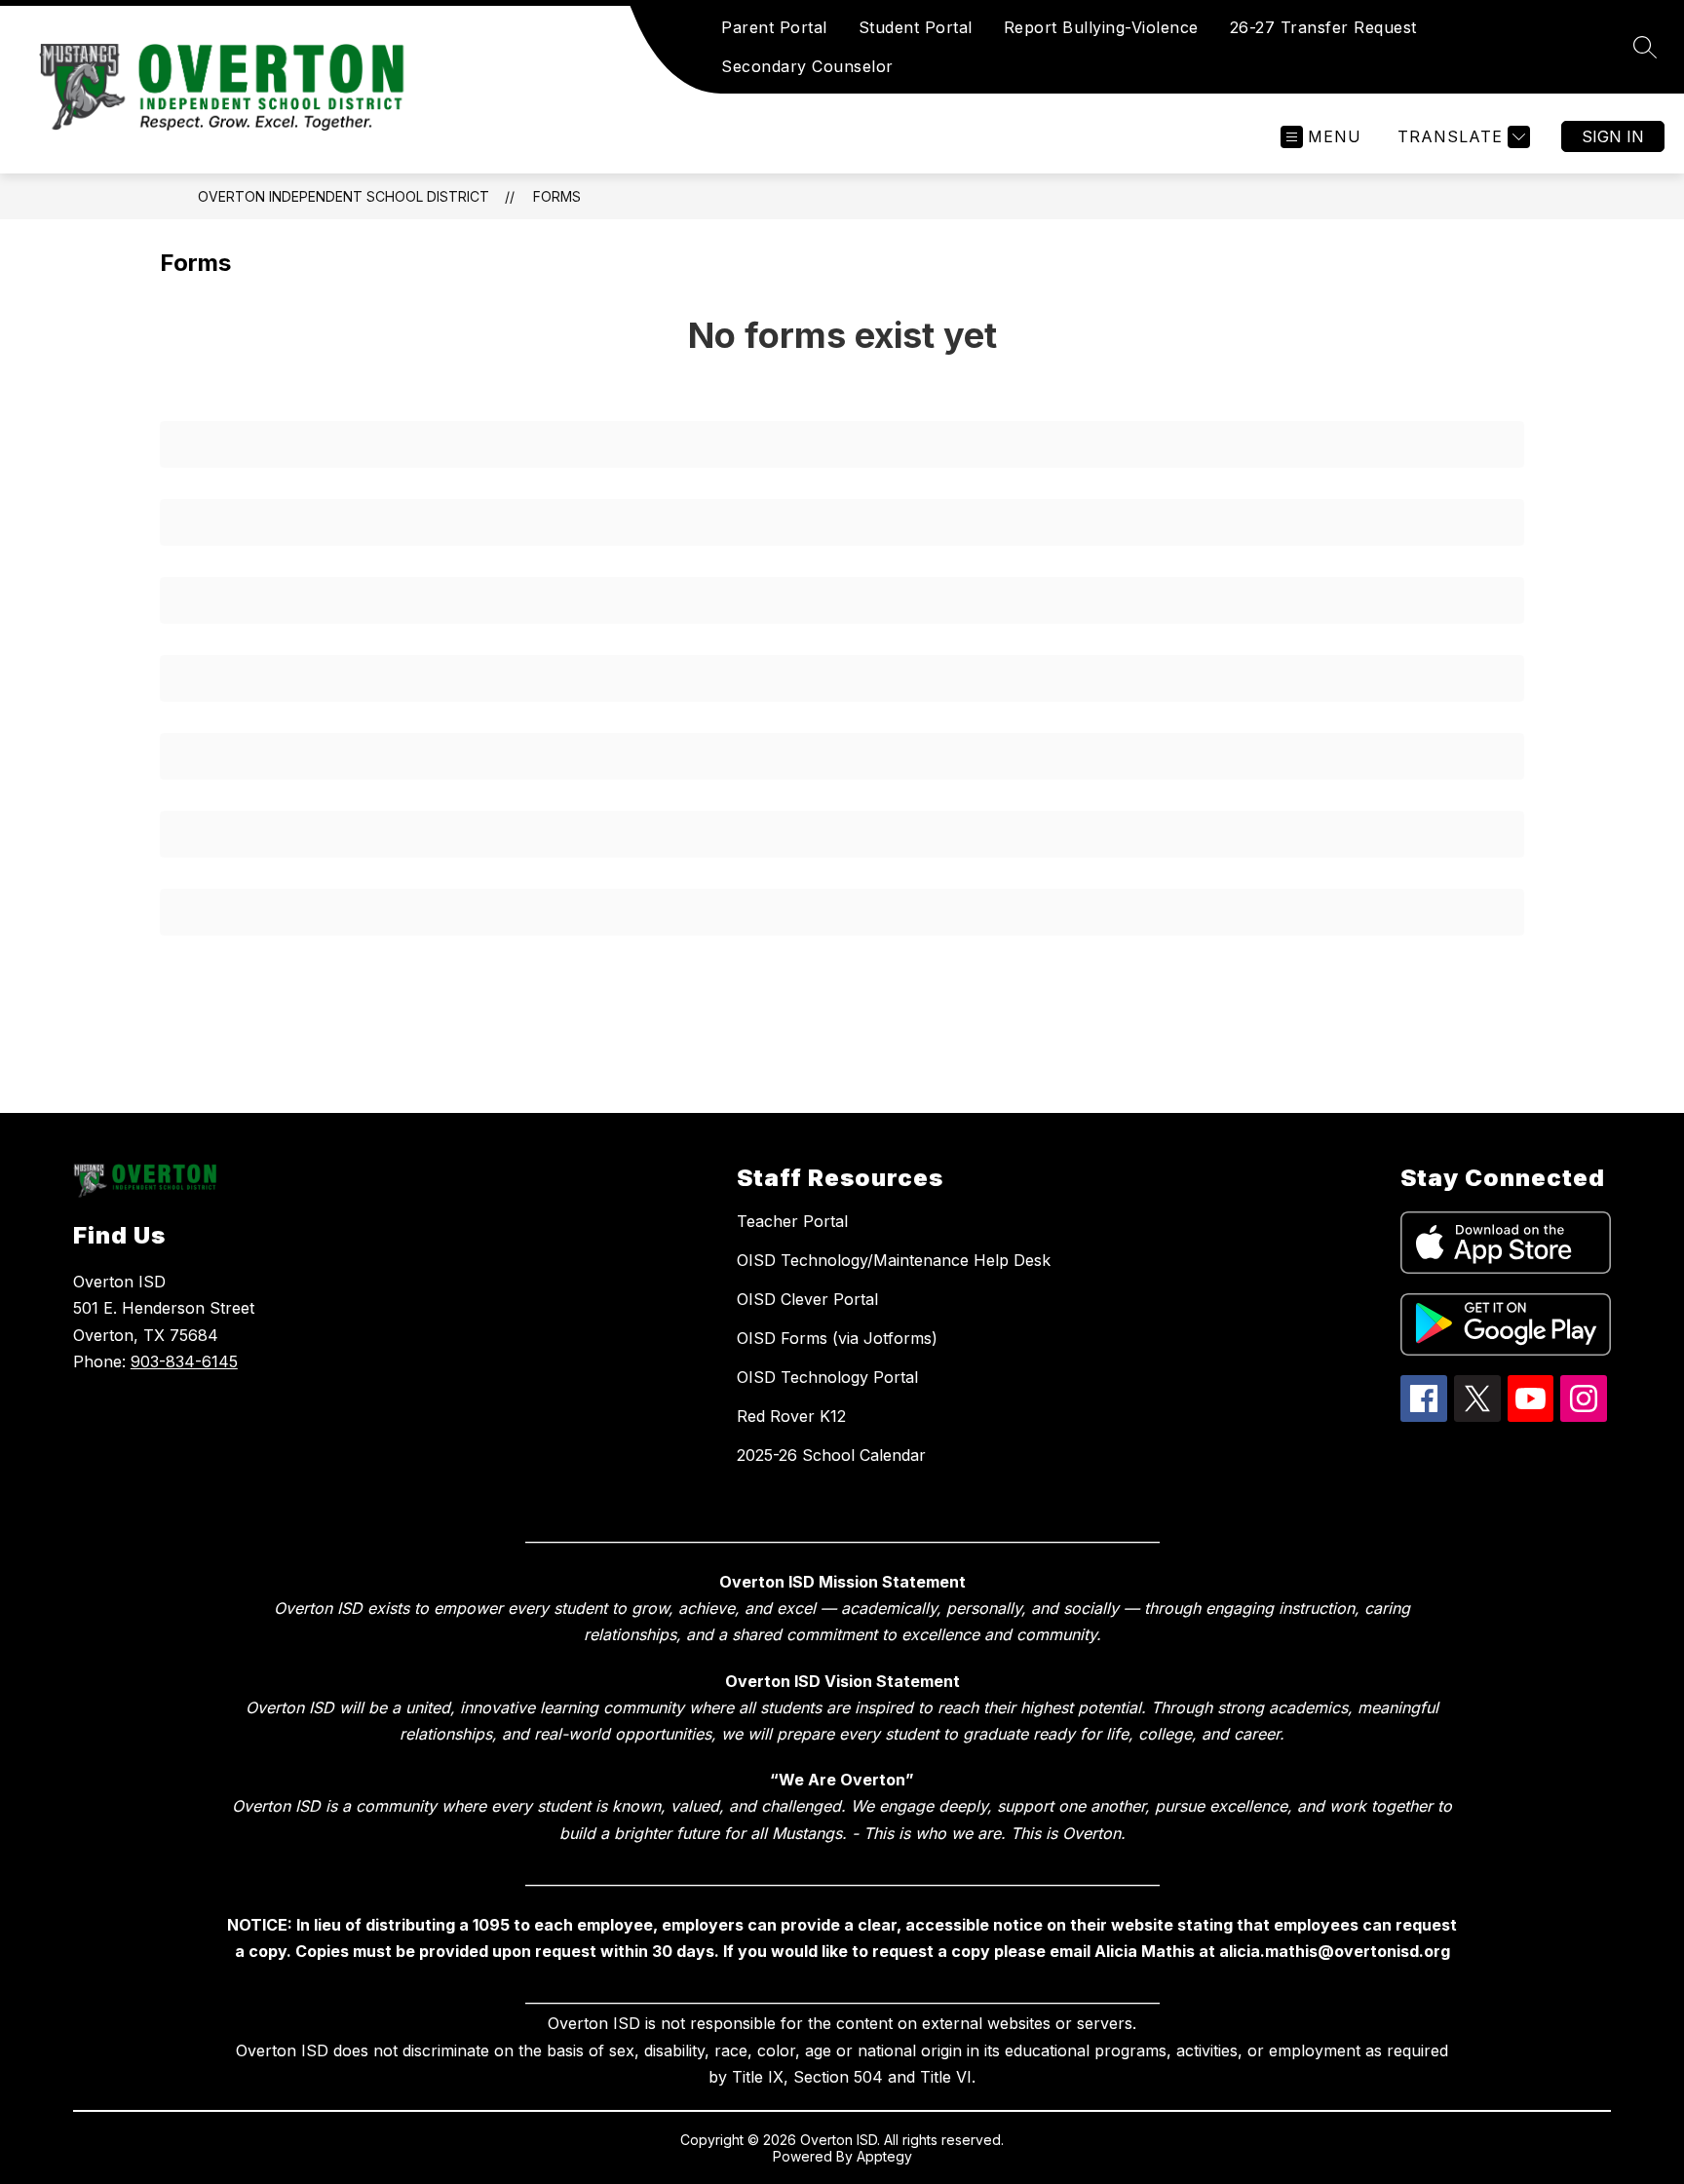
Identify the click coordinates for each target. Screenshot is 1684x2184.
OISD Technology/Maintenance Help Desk (894, 1260)
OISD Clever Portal (807, 1299)
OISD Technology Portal (827, 1377)
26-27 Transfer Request (1323, 27)
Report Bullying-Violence (1101, 27)
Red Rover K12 (791, 1416)
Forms (557, 196)
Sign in (1613, 136)
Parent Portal (774, 27)
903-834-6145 (184, 1361)
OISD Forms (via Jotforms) (837, 1338)
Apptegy (884, 2156)
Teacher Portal (792, 1221)
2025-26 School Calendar (831, 1455)
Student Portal (916, 27)
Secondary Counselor (807, 66)
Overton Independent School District (344, 196)
